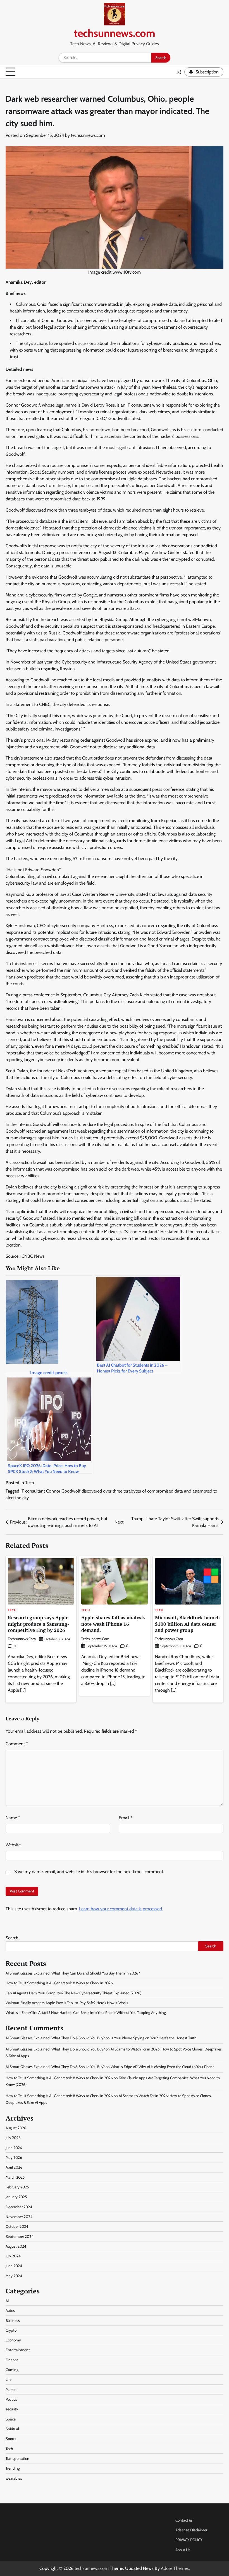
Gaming (12, 2370)
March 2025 (15, 2177)
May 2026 (14, 2157)
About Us (183, 2550)
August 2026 (16, 2128)
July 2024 (13, 2256)
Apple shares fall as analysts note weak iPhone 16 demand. (113, 1624)
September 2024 (20, 2236)
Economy (13, 2340)
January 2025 (16, 2197)
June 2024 (14, 2266)
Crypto (11, 2330)
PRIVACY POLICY (189, 2540)
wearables (14, 2478)
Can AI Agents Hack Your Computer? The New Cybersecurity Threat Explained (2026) (73, 1993)
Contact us (184, 2520)
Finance (12, 2360)
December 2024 (19, 2207)
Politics (11, 2399)
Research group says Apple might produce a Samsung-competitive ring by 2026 (39, 1624)
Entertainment (18, 2350)
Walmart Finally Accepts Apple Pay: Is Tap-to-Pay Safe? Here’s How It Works (67, 2003)
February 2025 (17, 2187)
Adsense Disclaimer (191, 2530)
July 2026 (13, 2138)
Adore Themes (175, 2568)
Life (9, 2379)
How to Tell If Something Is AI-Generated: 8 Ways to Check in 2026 (59, 1983)
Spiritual (12, 2429)
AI (7, 2301)
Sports (11, 2439)
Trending (13, 2468)
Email (126, 1818)
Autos (10, 2310)
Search (12, 1938)
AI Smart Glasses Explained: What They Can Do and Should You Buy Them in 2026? (73, 1973)
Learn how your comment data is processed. (121, 1909)
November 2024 (19, 2217)
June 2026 (14, 2148)
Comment (17, 1744)
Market (11, 2389)
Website (13, 1845)
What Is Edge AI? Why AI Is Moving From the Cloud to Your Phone (163, 2067)
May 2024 (14, 2276)
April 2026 (14, 2167)
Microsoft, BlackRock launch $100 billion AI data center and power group (187, 1624)
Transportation (17, 2458)
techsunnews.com (115, 33)
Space (11, 2419)
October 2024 (17, 2226)
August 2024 (16, 2246)
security (12, 2409)
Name (13, 1818)
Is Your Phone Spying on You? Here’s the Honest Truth (153, 2038)
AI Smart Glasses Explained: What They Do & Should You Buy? (55, 2038)
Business (13, 2320)
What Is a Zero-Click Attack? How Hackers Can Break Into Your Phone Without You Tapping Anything (86, 2012)
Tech (30, 1483)
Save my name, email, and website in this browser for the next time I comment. (89, 1872)
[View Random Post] (179, 72)
